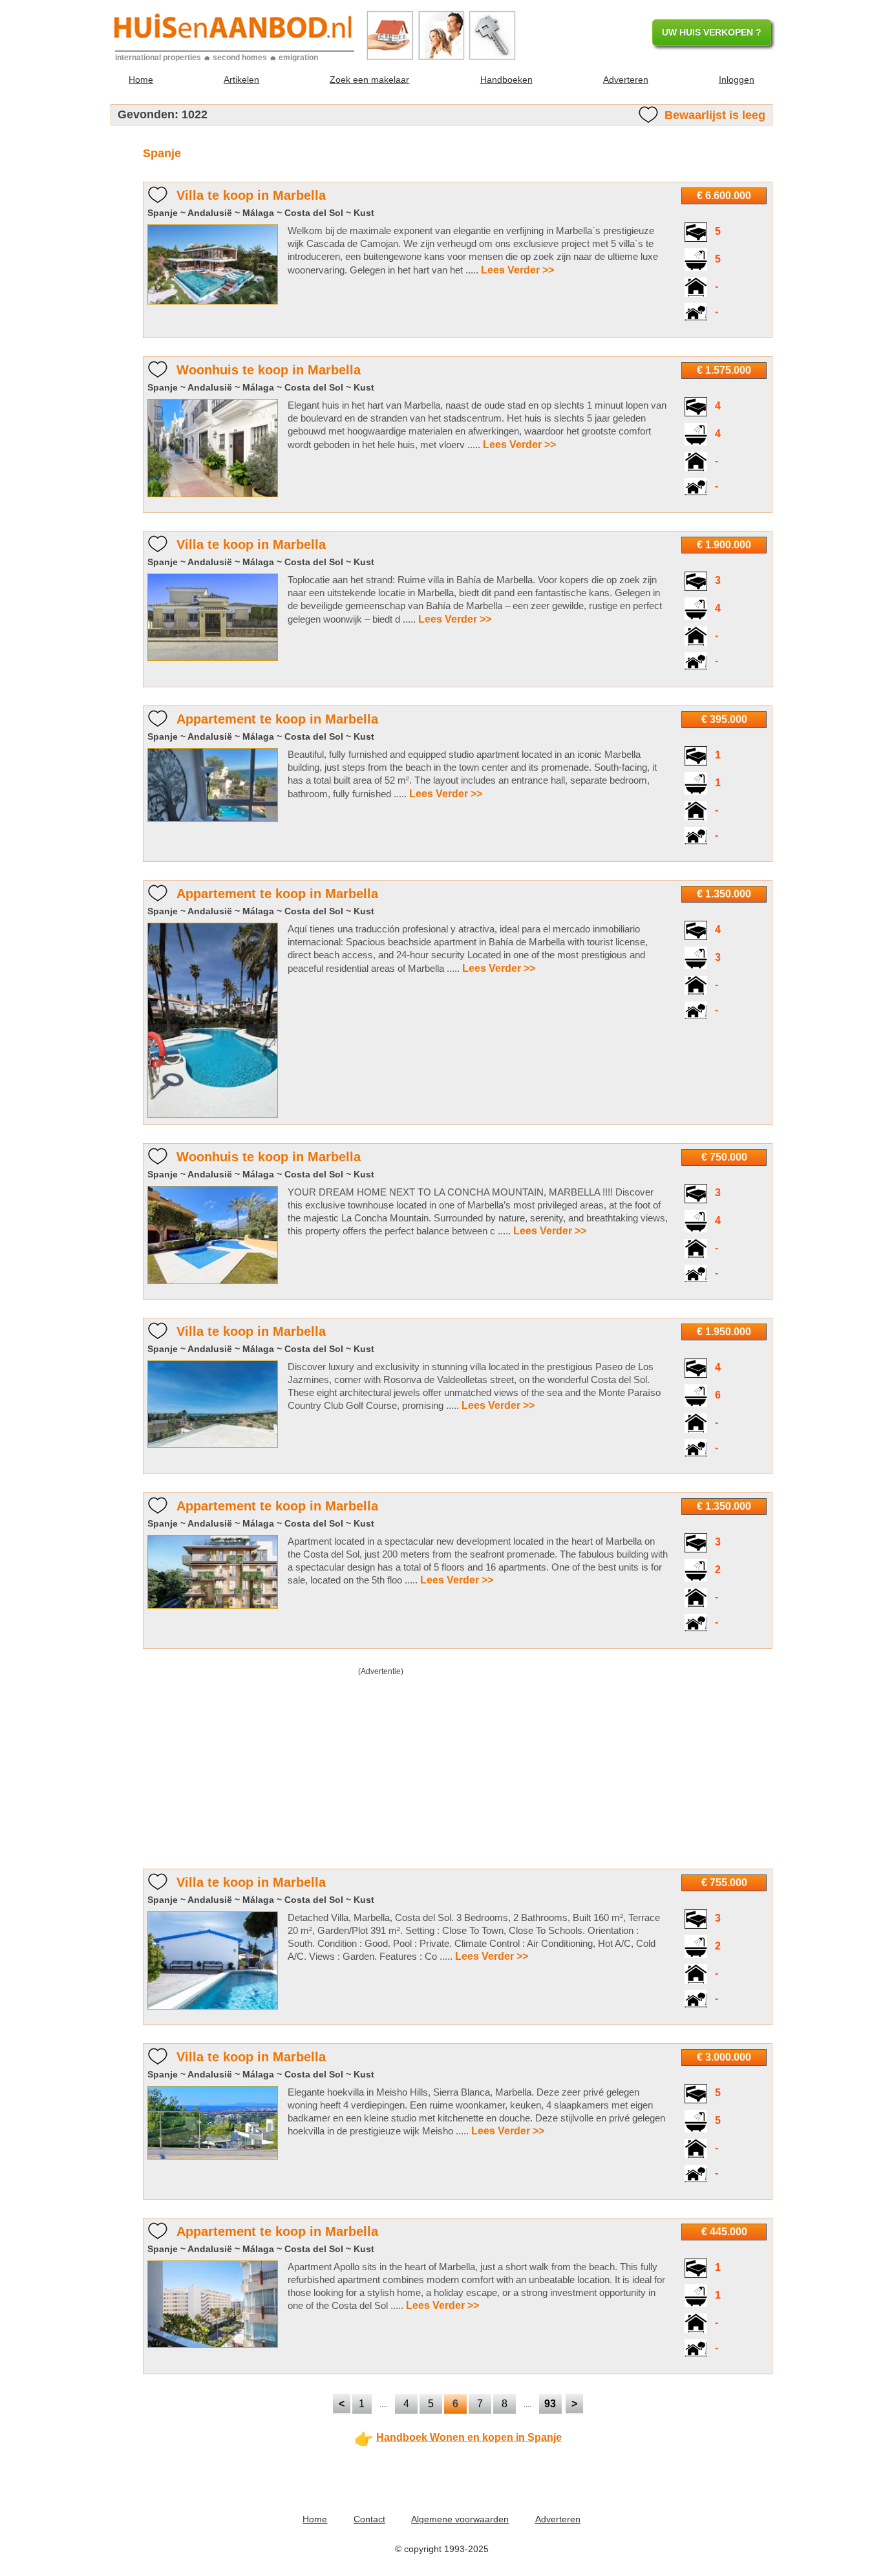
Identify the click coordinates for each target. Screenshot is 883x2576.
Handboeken (506, 80)
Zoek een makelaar (369, 80)
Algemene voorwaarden (460, 2519)
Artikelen (241, 80)
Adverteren (626, 80)
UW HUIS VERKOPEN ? (712, 32)
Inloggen (737, 80)
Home (141, 80)
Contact (369, 2519)
